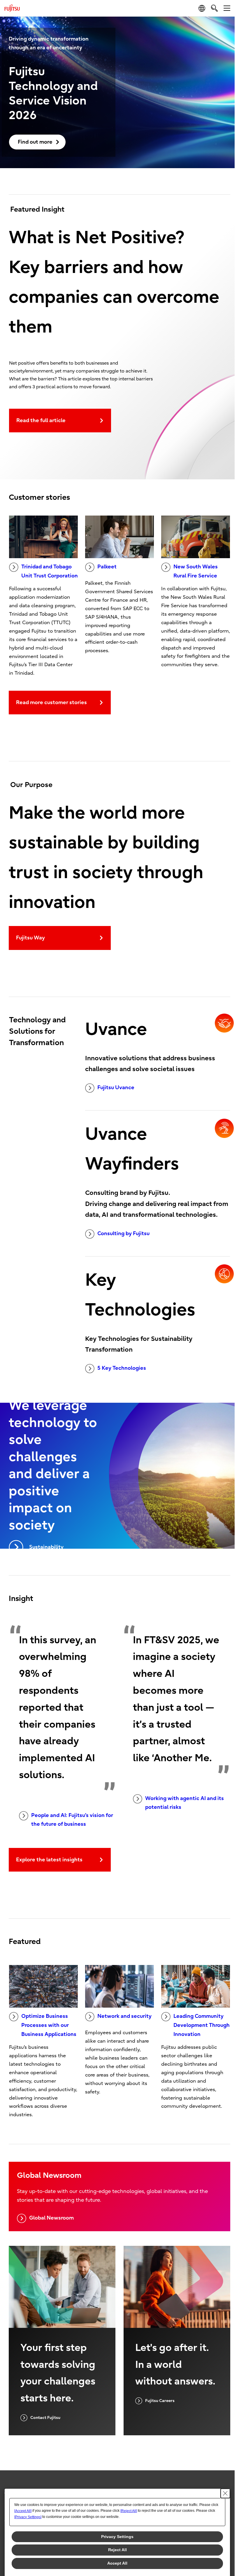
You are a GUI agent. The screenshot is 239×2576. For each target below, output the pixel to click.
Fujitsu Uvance (116, 1088)
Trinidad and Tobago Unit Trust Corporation (50, 571)
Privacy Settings (117, 2537)
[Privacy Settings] (28, 2517)
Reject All (117, 2550)
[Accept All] (23, 2511)
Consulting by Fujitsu (123, 1234)
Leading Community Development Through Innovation (202, 2025)
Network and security (124, 2016)
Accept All (117, 2563)
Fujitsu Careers (160, 2401)
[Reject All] (129, 2511)
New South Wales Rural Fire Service (196, 571)
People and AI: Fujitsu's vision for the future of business (72, 1820)
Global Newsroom (51, 2218)
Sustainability (46, 1547)
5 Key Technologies (122, 1368)
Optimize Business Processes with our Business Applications (49, 2025)
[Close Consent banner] (225, 2493)
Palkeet (107, 567)
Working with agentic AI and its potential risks (184, 1803)
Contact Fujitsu (45, 2418)
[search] (214, 8)
